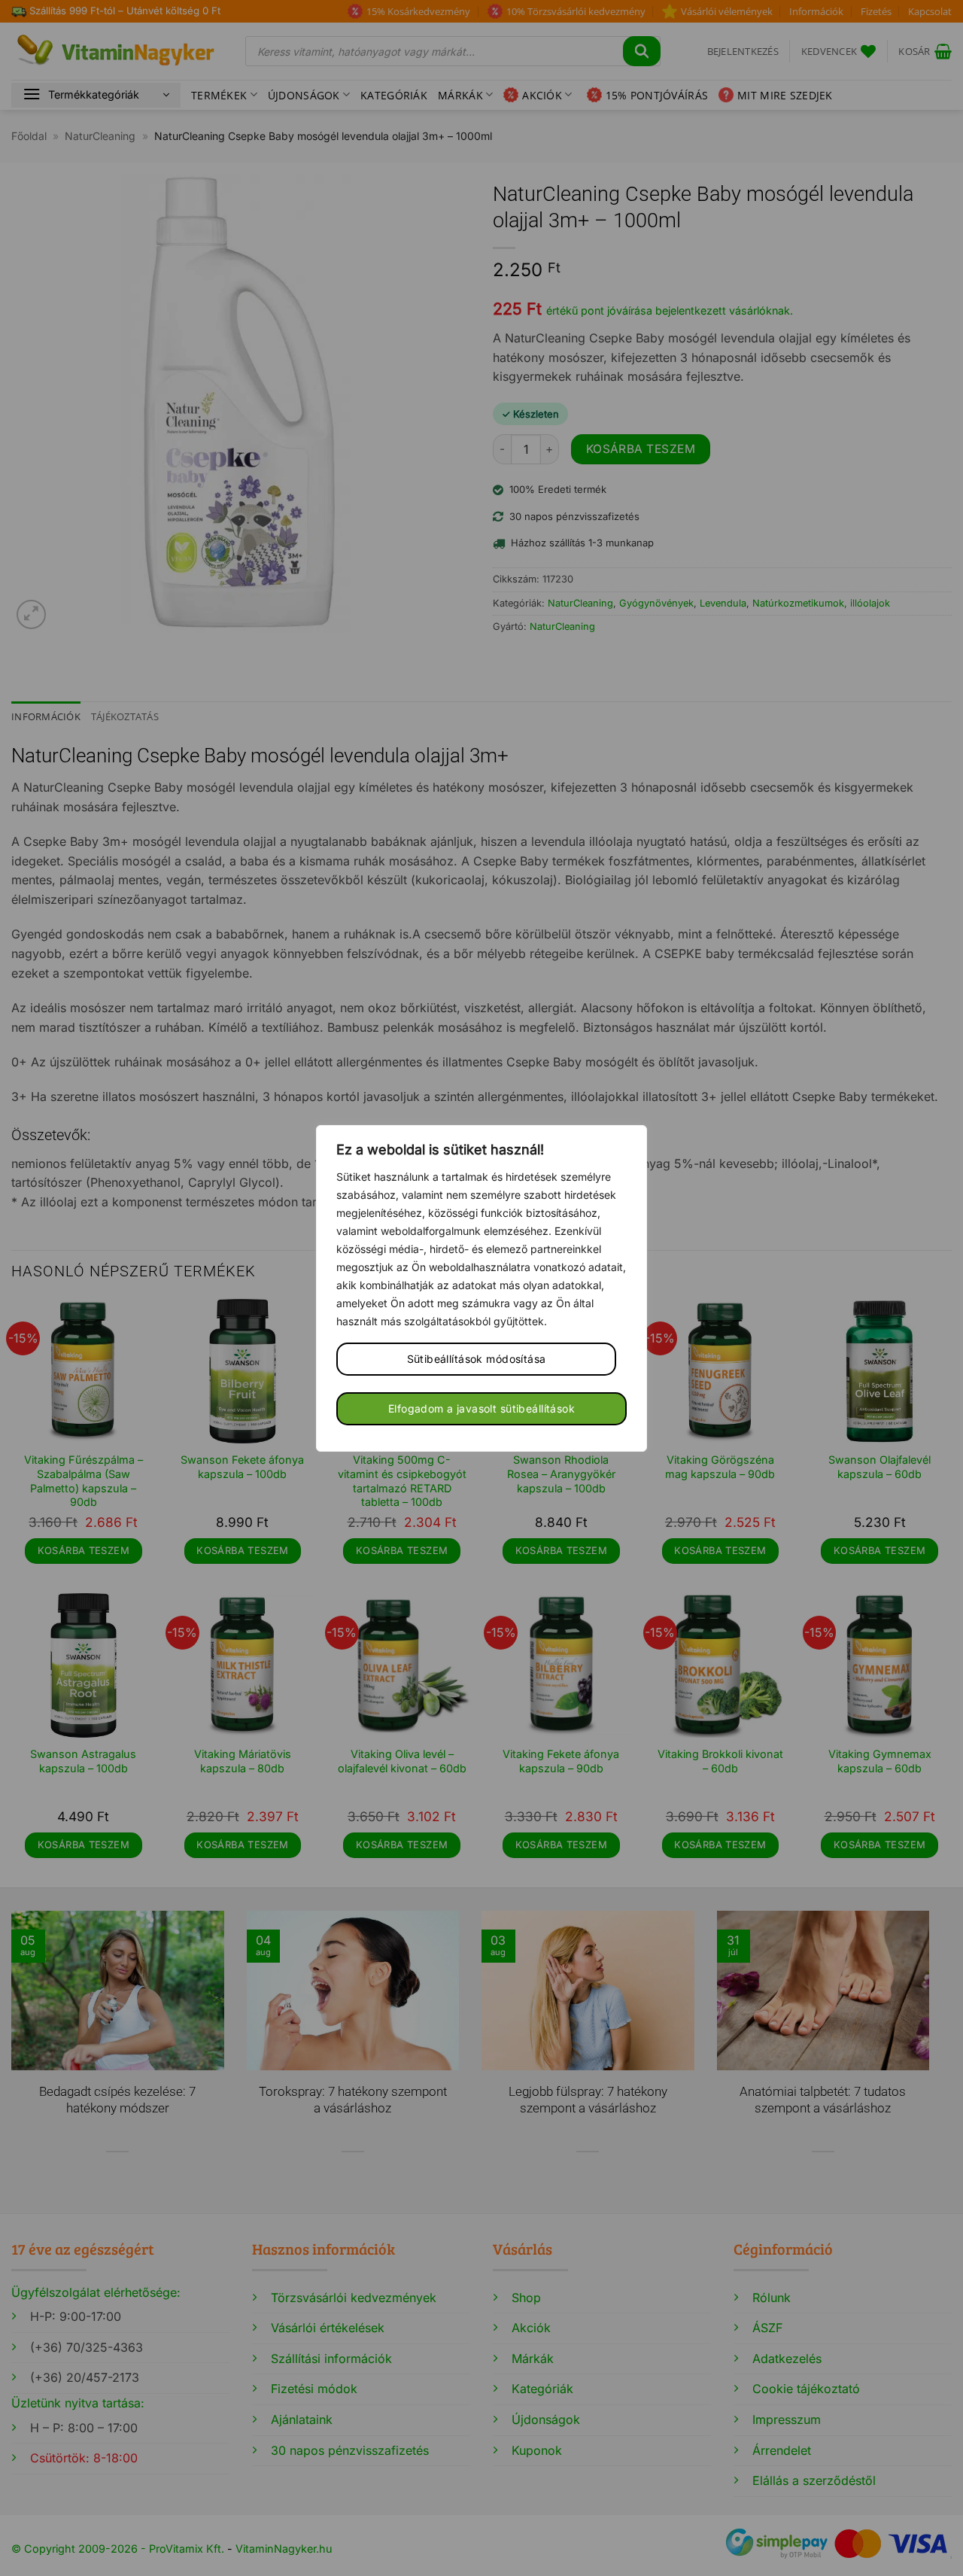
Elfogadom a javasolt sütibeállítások (481, 1408)
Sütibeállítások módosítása (477, 1359)
